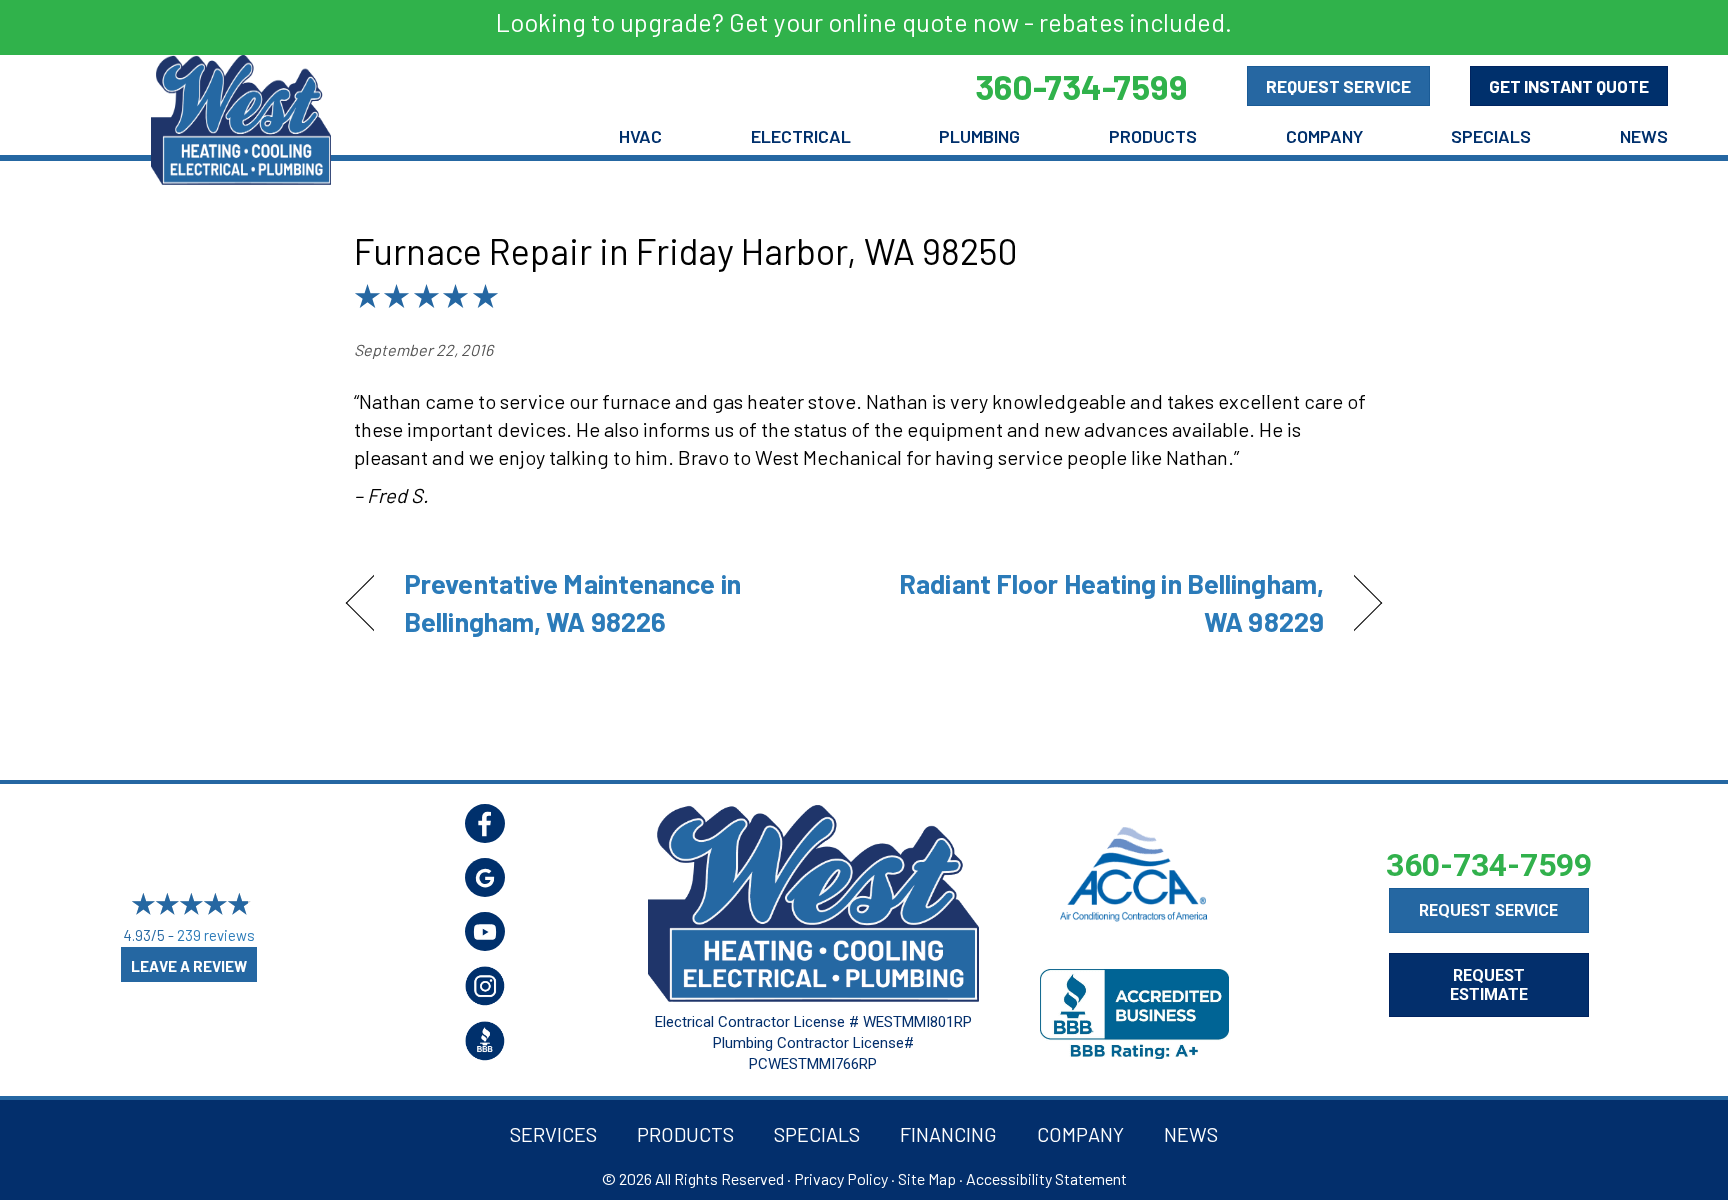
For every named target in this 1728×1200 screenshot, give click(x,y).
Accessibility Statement (1046, 1178)
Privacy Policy (841, 1178)
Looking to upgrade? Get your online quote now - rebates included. (864, 22)
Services (553, 1134)
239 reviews (216, 935)
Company (1324, 136)
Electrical (801, 136)
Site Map (927, 1178)
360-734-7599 (1489, 865)
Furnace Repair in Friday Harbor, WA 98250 (686, 250)
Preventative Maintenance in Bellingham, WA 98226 (572, 602)
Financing (948, 1134)
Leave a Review (189, 966)
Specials (1491, 136)
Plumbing (979, 136)
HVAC (640, 136)
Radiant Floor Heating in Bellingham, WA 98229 (1109, 602)
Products (1153, 136)
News (1644, 136)
